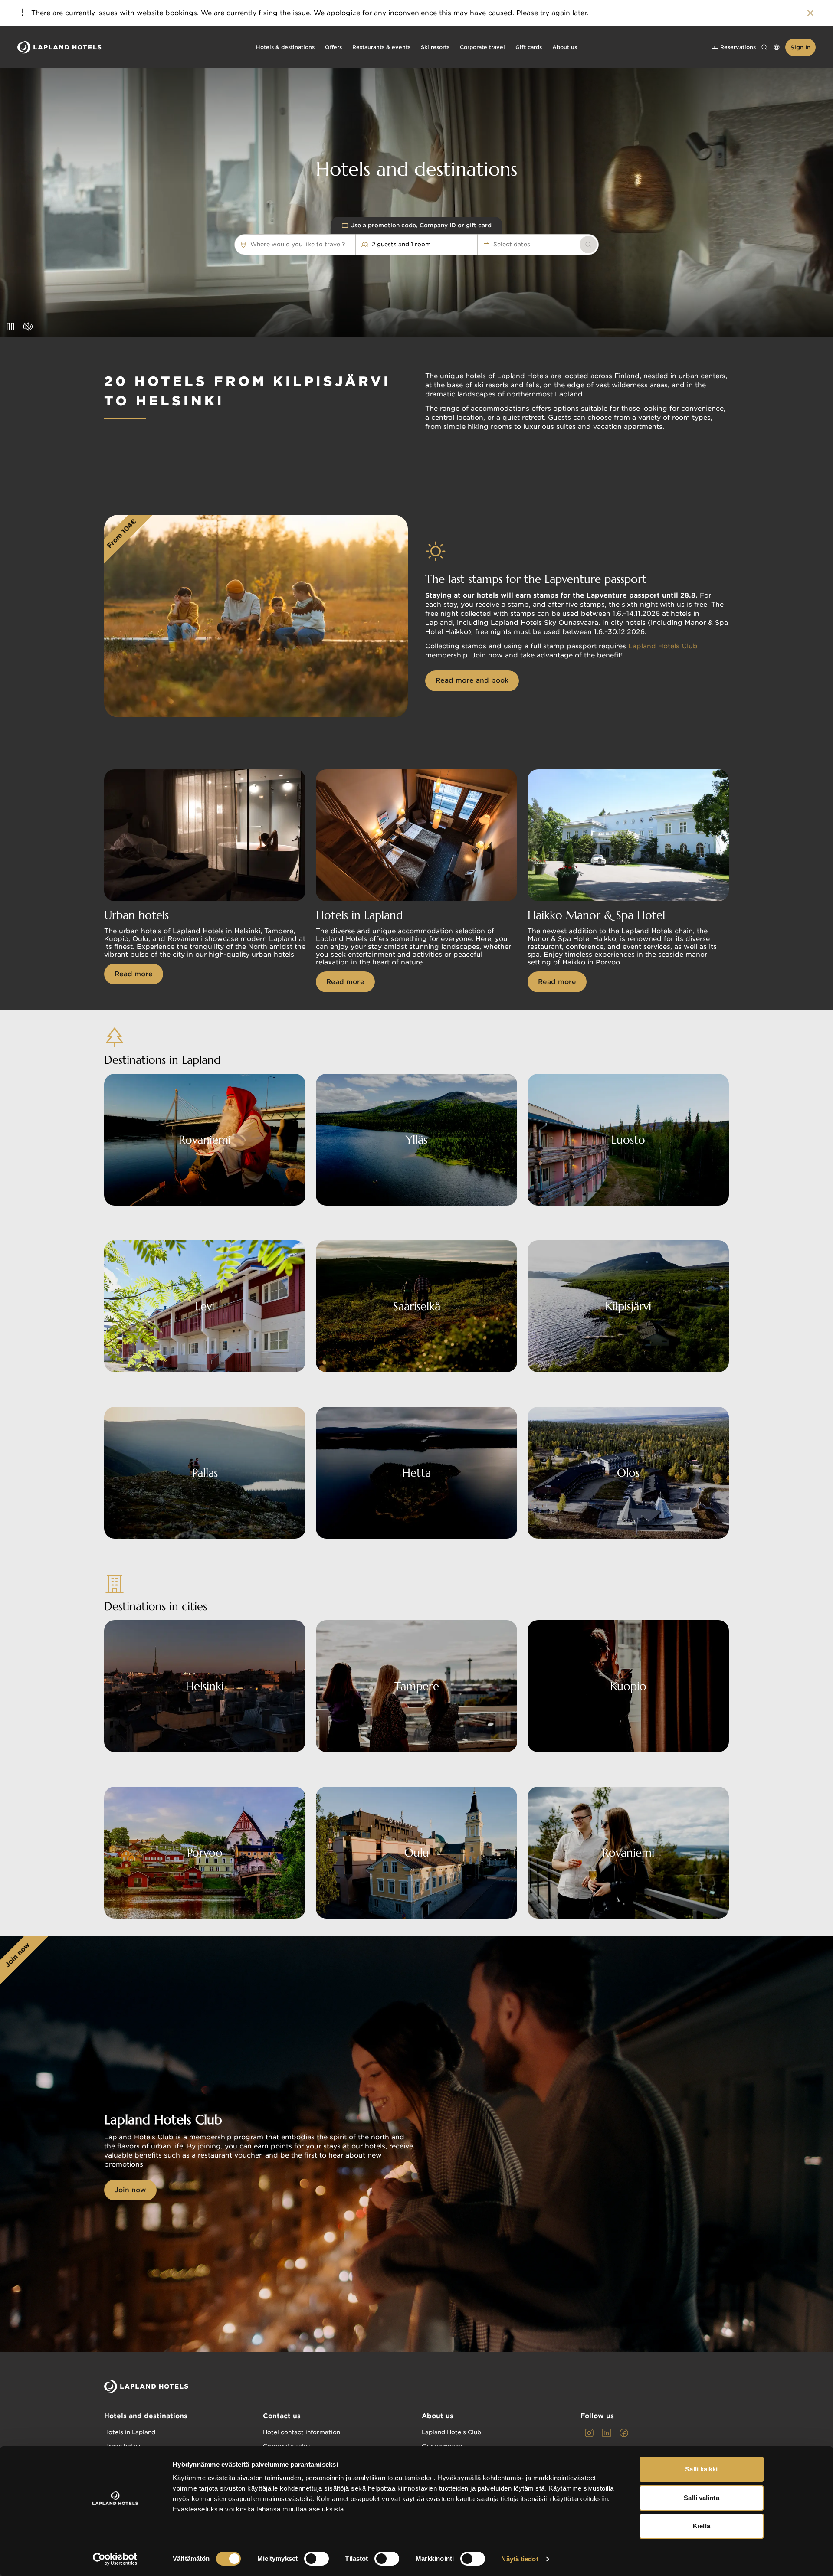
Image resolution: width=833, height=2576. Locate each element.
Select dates (512, 244)
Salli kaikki (701, 2469)
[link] (588, 245)
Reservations (738, 47)
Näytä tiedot (520, 2559)
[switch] (316, 2559)
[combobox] (349, 245)
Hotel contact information (302, 2432)
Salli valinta (701, 2498)
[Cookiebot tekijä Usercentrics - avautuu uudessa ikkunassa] (115, 2559)
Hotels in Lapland (130, 2432)
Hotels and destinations (146, 2416)
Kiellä (702, 2526)
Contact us (282, 2416)
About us (438, 2416)
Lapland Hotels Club (663, 646)
